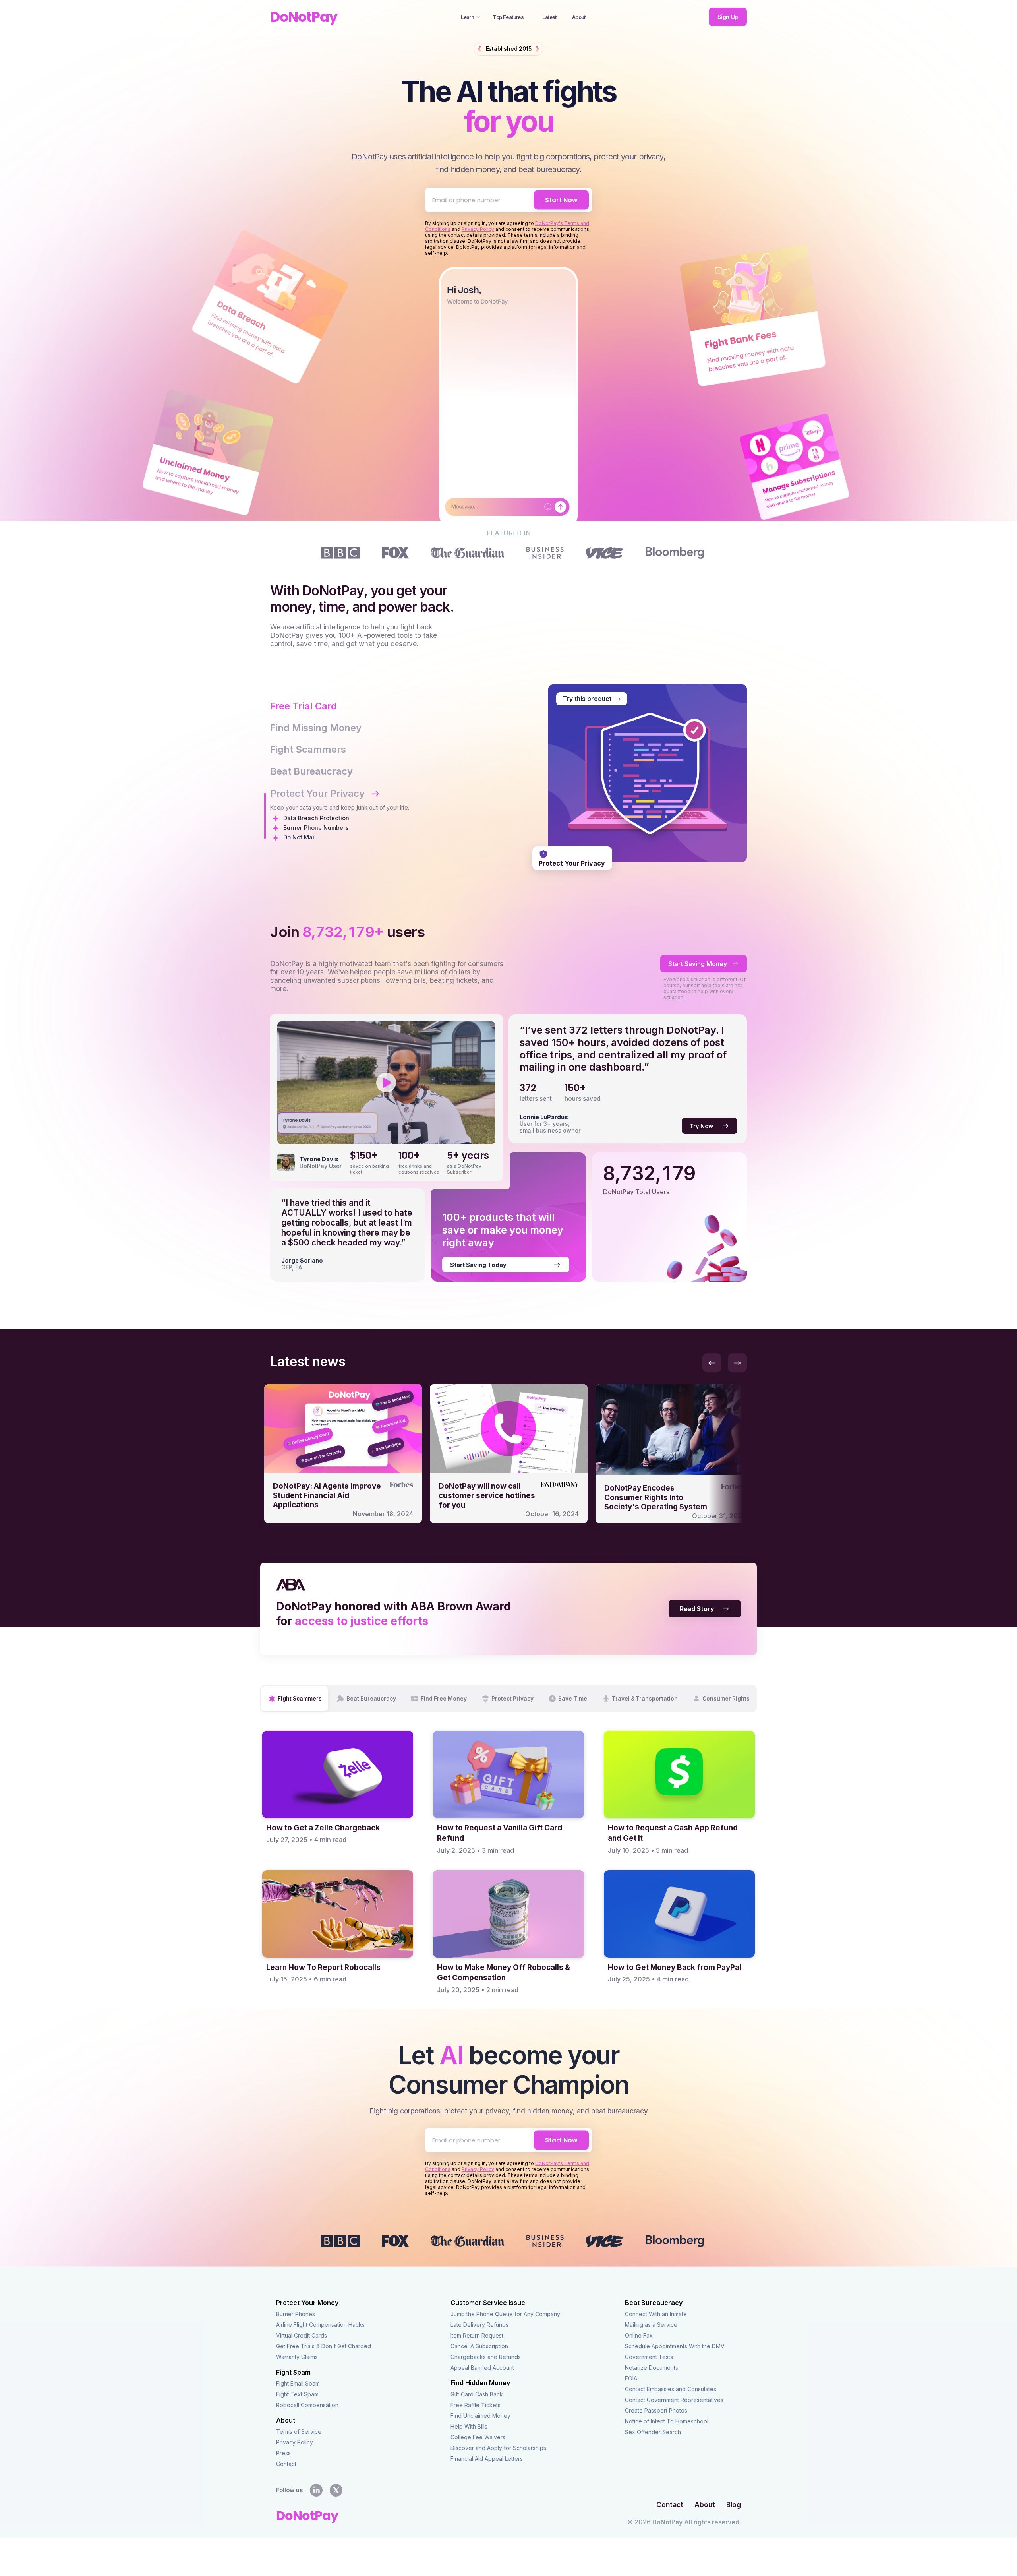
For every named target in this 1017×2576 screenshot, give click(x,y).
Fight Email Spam (298, 2383)
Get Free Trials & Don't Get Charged (324, 2346)
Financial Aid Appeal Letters (487, 2459)
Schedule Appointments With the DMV (675, 2346)
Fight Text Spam (297, 2394)
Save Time (573, 1699)
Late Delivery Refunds (479, 2325)
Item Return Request (477, 2335)
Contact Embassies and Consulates (671, 2389)
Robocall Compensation (307, 2405)
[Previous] (712, 1363)
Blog (734, 2505)
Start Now (561, 200)
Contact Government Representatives (674, 2400)
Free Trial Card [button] (304, 706)
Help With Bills (469, 2426)
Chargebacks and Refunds (486, 2357)
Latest (549, 17)
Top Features (508, 17)
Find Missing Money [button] (316, 728)
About (579, 17)
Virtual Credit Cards (302, 2335)
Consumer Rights (726, 1699)
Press (283, 2453)
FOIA (631, 2378)
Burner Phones (296, 2314)
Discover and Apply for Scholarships (498, 2448)
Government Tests (649, 2357)
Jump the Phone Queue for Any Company (505, 2314)
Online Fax (639, 2335)
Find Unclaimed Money (480, 2416)
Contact (286, 2464)
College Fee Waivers (478, 2437)
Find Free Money (444, 1699)
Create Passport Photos (656, 2410)
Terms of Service (299, 2432)
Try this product (587, 699)
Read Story (697, 1609)
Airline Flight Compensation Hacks (320, 2325)
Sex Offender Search (653, 2432)
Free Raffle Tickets (476, 2405)
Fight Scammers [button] (308, 749)
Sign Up (728, 17)
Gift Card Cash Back (477, 2394)
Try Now (701, 1126)
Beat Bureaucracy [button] (311, 771)
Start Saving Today (478, 1265)
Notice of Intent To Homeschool (667, 2421)
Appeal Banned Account (482, 2368)
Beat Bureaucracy (371, 1699)
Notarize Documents (652, 2368)
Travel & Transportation (645, 1699)
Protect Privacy (512, 1699)
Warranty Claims (297, 2357)
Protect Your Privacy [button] (317, 793)
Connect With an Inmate (656, 2314)
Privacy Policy (478, 229)
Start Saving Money (698, 964)
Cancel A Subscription (479, 2346)
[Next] (737, 1363)
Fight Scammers (300, 1699)
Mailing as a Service (651, 2325)
